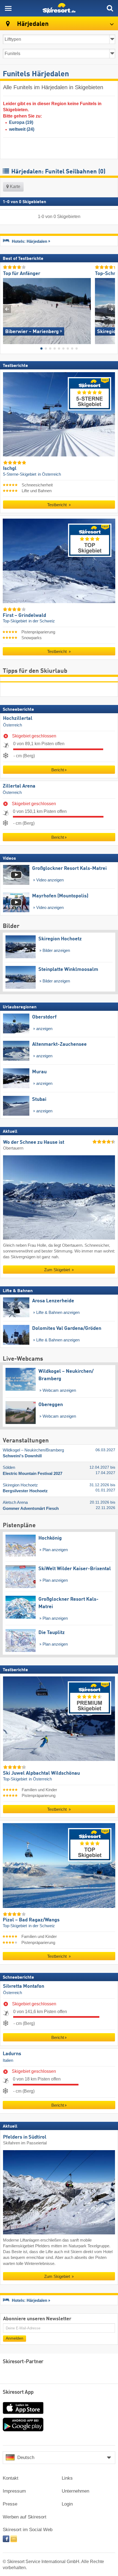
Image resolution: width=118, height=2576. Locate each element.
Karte (15, 186)
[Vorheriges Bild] (7, 309)
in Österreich (49, 474)
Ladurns (12, 2054)
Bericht (58, 770)
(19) (21, 122)
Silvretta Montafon (24, 1986)
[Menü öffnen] (8, 8)
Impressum (14, 2491)
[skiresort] (59, 8)
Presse (10, 2504)
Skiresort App (18, 2392)
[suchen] (110, 8)
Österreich (12, 725)
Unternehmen (75, 2491)
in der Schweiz (42, 621)
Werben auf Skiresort (25, 2517)
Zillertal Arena (19, 786)
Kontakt (11, 2478)
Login (67, 2504)
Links (67, 2478)
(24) (22, 129)
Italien (8, 2060)
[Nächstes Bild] (111, 309)
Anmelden (15, 2338)
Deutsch (26, 2457)
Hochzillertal (18, 718)
